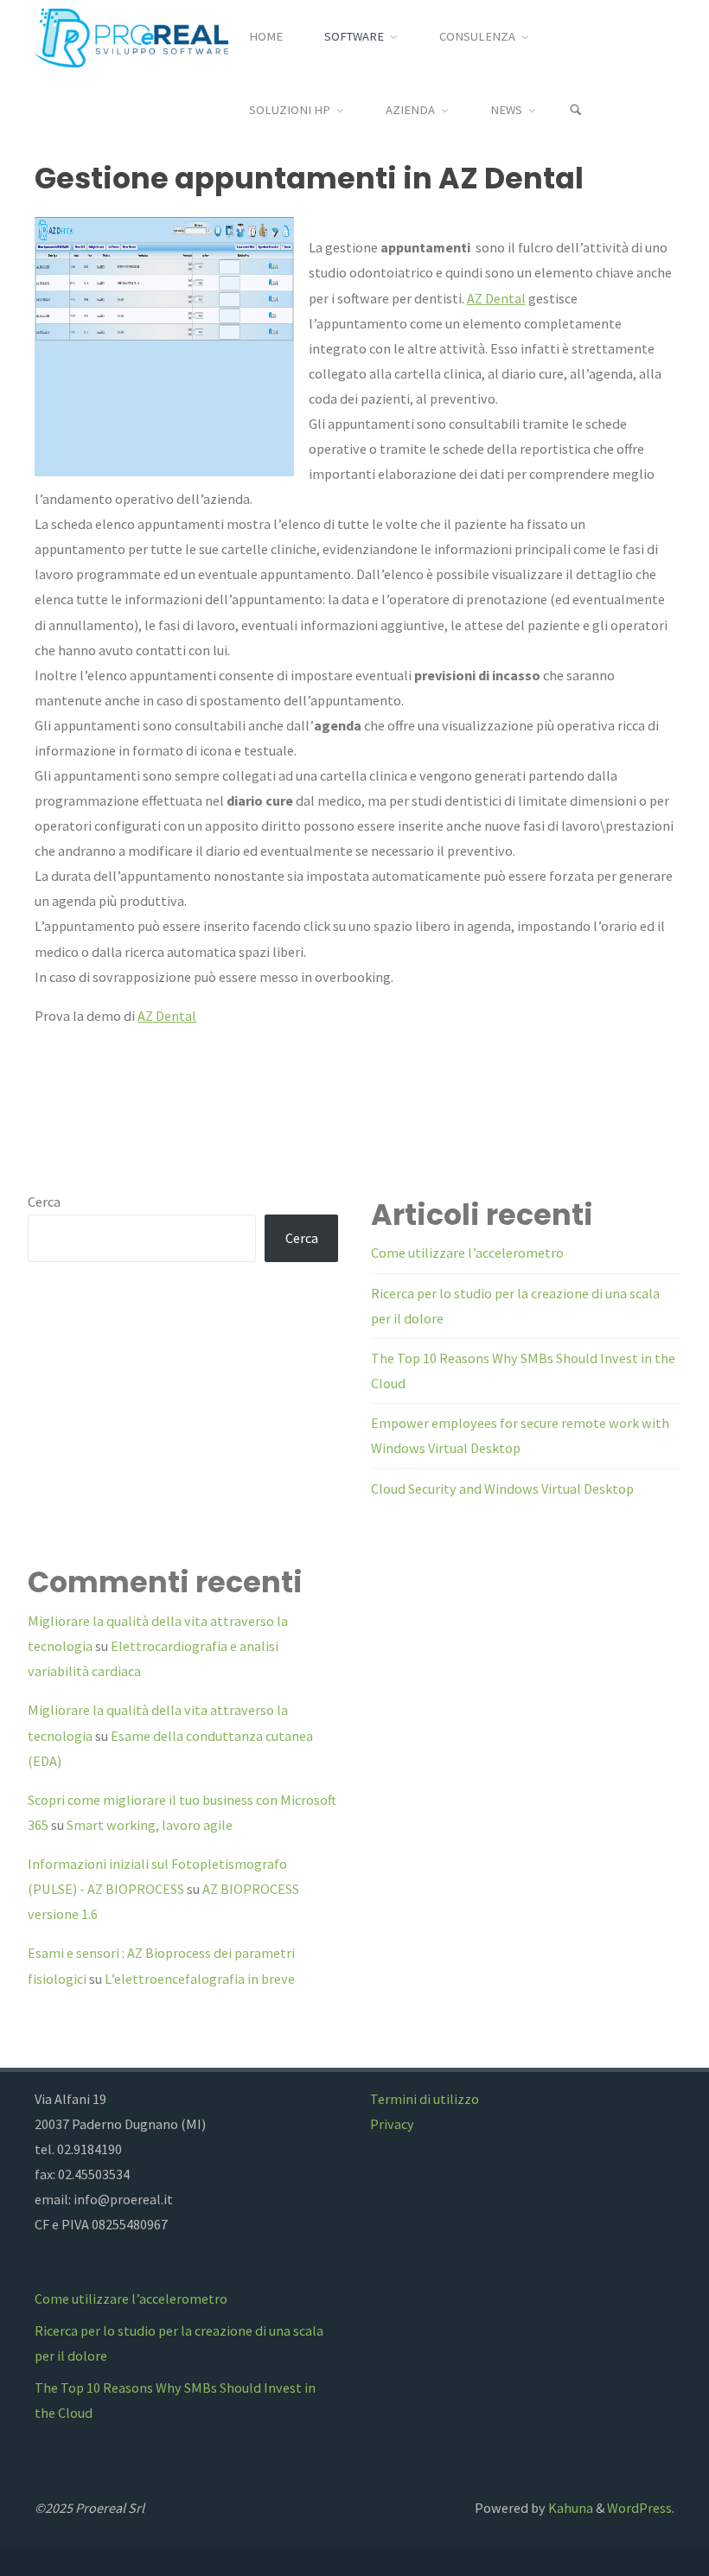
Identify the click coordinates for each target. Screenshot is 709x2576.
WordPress (639, 2508)
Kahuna (569, 2508)
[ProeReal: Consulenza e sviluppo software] (131, 36)
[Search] (576, 110)
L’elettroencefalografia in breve (200, 1979)
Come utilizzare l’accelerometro (467, 1253)
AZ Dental (496, 298)
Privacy (392, 2124)
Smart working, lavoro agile (150, 1825)
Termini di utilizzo (425, 2099)
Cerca (44, 1202)
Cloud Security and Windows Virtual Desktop (502, 1489)
